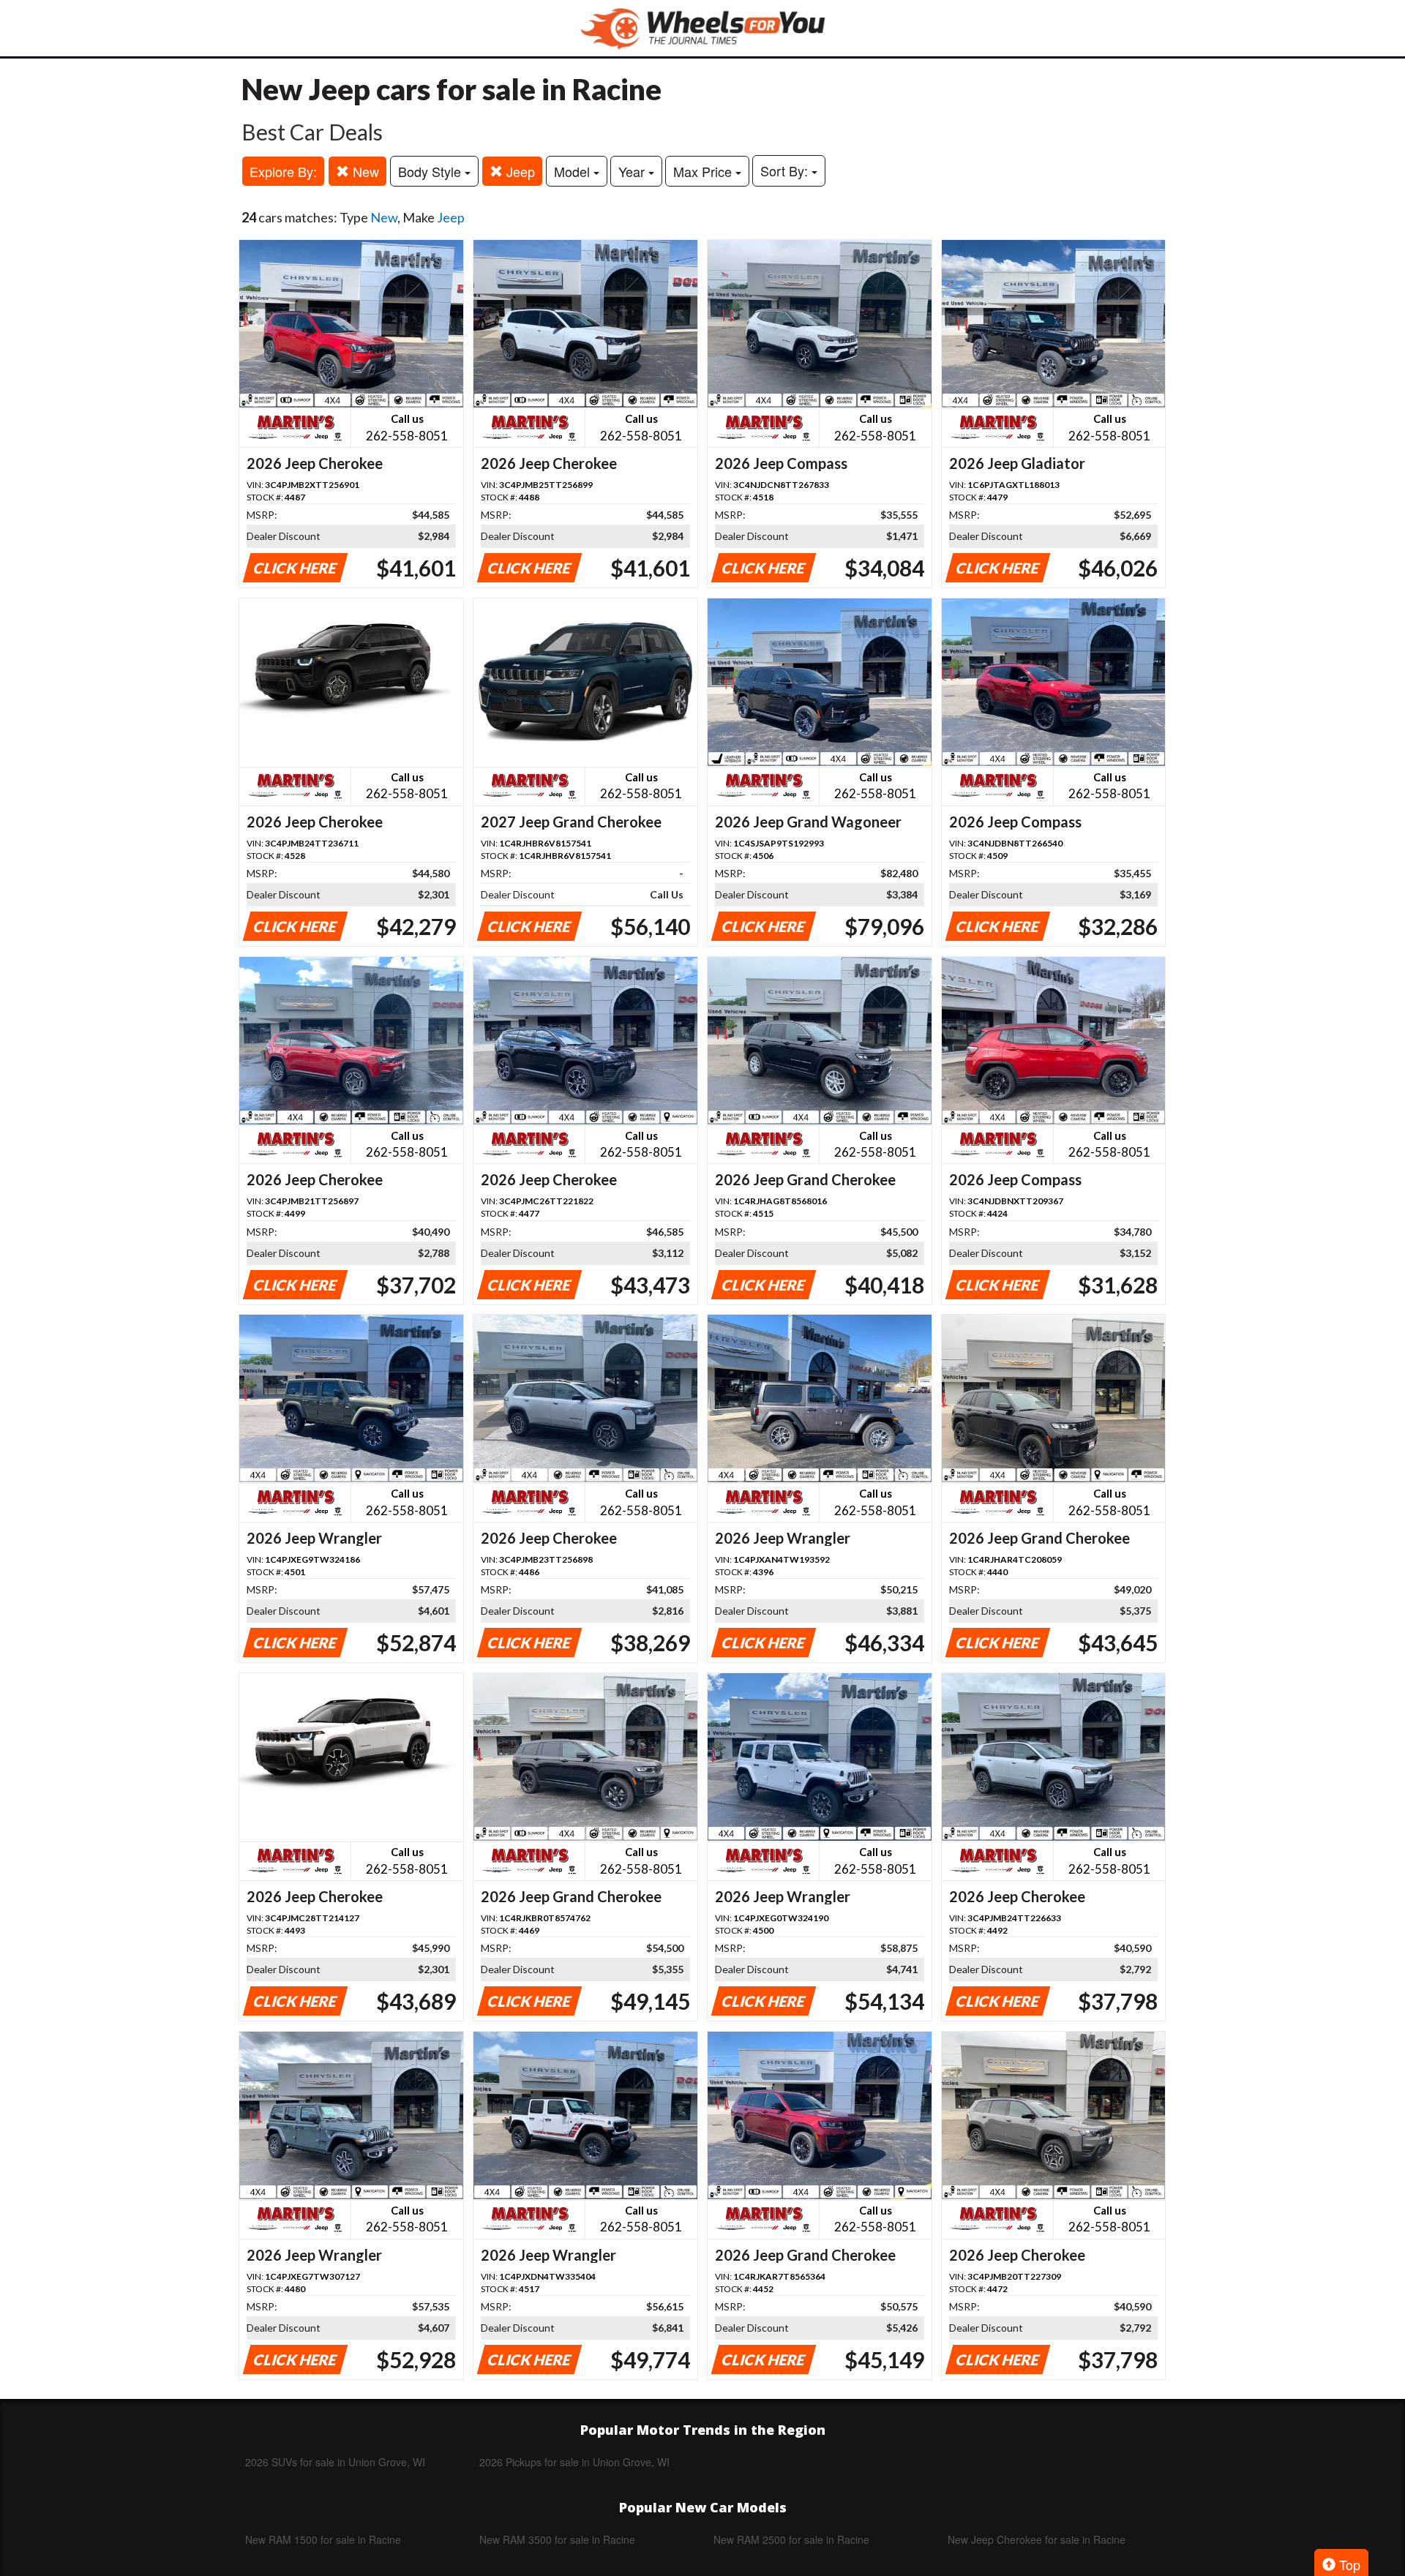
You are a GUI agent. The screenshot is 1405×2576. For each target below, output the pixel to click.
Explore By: (283, 171)
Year (633, 171)
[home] (702, 28)
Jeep (519, 171)
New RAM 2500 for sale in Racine (791, 2539)
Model (574, 171)
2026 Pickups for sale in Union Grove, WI (574, 2462)
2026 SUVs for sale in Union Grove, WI (335, 2462)
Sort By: (786, 170)
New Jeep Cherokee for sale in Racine (1037, 2539)
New (364, 171)
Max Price (704, 171)
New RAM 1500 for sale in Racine (323, 2539)
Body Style (431, 171)
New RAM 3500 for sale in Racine (557, 2539)
